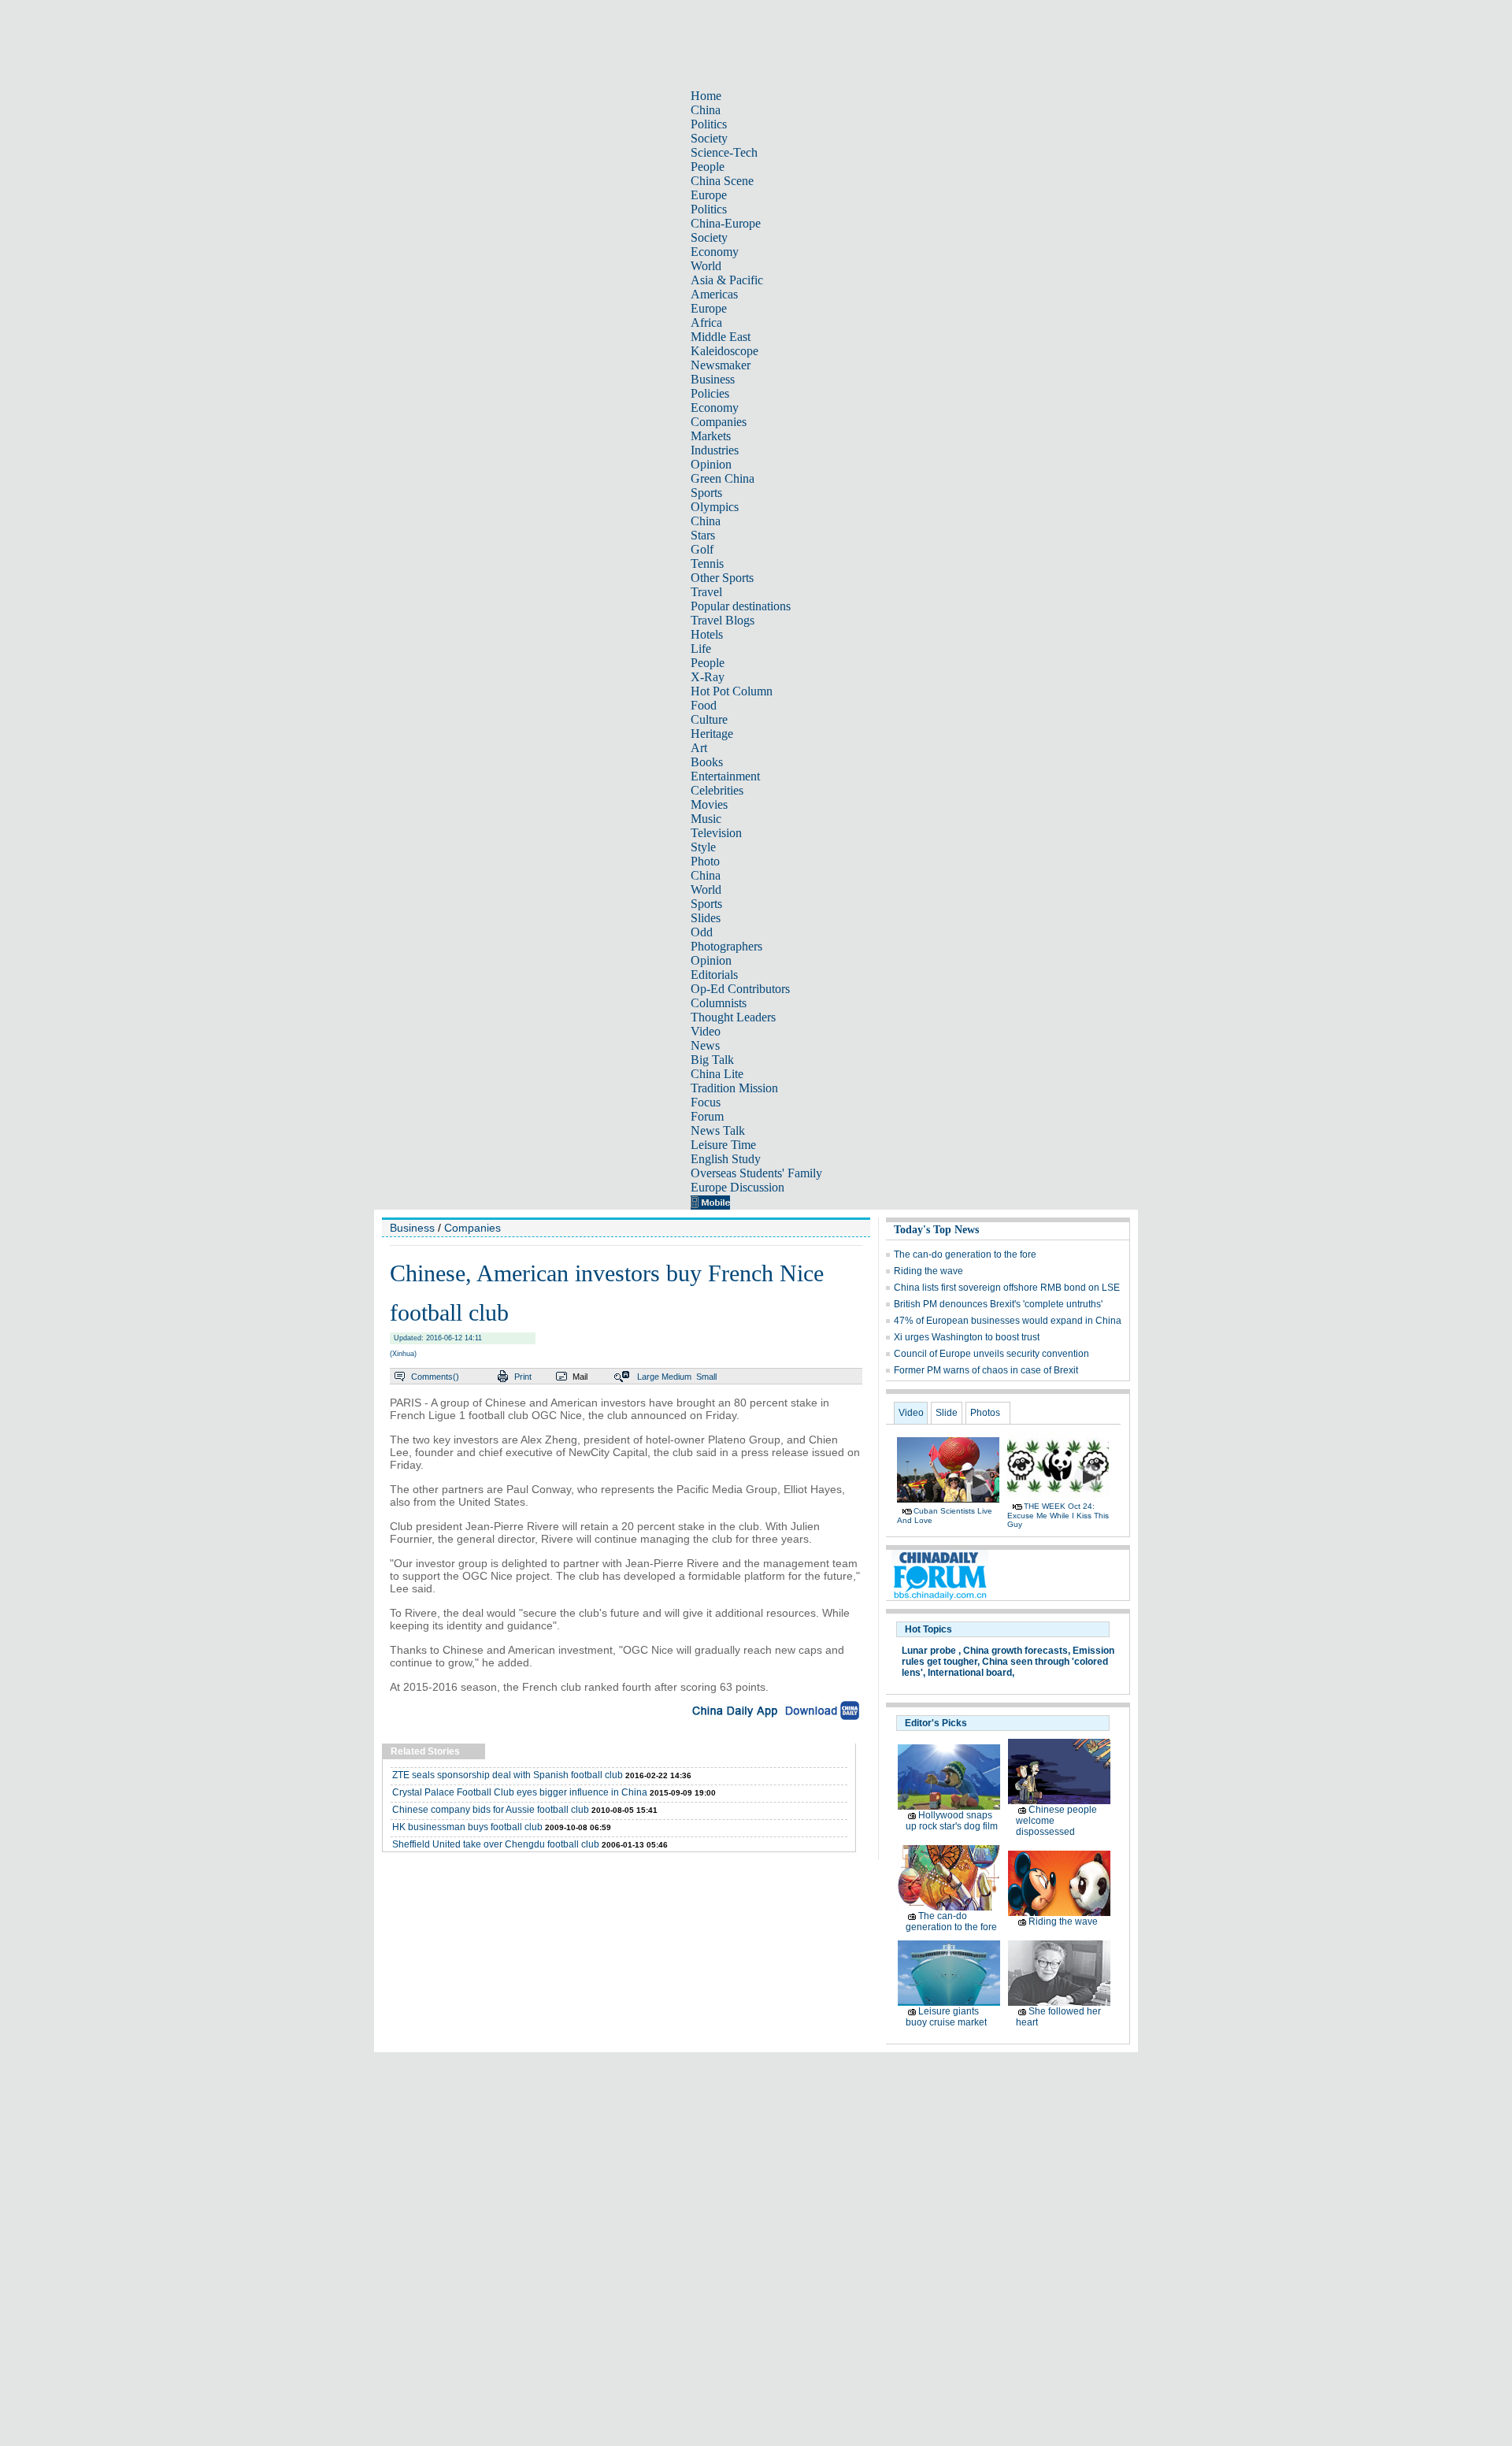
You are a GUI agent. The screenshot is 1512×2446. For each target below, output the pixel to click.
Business (713, 379)
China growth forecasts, (1017, 1651)
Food (704, 705)
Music (706, 819)
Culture (709, 719)
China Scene (722, 181)
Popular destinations (741, 606)
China (706, 110)
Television (716, 833)
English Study (726, 1159)
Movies (709, 804)
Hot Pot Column (732, 691)
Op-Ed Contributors (740, 989)
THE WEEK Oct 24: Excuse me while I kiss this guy (1058, 1515)
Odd (702, 932)
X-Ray (708, 677)
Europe (709, 195)
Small (706, 1377)
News (705, 1045)
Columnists (719, 1003)
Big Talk (712, 1060)
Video (706, 1031)
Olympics (715, 507)
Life (701, 649)
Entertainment (725, 776)
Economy (715, 252)
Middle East (721, 337)
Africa (706, 322)
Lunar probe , (931, 1651)
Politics (709, 124)
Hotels (707, 634)
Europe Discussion (737, 1187)
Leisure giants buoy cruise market (946, 2017)
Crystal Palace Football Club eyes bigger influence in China (520, 1792)
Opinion (711, 464)
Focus (706, 1102)
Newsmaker (721, 365)
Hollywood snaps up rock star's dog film (952, 1821)
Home (706, 96)
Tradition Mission (734, 1088)
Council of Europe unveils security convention (991, 1354)
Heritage (712, 734)
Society (709, 138)
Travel (706, 592)
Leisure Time (723, 1145)
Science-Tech (724, 152)
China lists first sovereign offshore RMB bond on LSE (1007, 1288)
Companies (719, 422)
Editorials (714, 975)
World (706, 266)
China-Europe (726, 223)
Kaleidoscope (724, 351)
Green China (723, 478)
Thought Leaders (733, 1017)
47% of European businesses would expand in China (1008, 1321)
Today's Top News (936, 1230)
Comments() (435, 1377)
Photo (705, 861)
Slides (706, 918)
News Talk (718, 1130)
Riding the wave (928, 1271)
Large (648, 1377)
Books (707, 762)
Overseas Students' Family (756, 1173)
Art (699, 748)
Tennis (707, 563)
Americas (714, 294)
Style (703, 847)
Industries (715, 450)
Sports (706, 493)
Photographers (726, 946)
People (708, 167)
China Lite (717, 1074)
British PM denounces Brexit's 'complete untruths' (998, 1304)
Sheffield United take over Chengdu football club (496, 1844)
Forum (707, 1116)
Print (523, 1377)
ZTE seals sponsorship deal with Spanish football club (508, 1775)
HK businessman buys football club (467, 1827)
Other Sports (722, 578)
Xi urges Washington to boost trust (967, 1337)
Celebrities (717, 790)
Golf (702, 549)
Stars (703, 535)
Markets (711, 436)
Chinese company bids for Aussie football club (491, 1810)
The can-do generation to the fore (965, 1255)
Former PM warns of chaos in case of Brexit (986, 1370)
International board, (971, 1673)
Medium (676, 1377)
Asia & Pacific (727, 280)
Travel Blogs (723, 620)
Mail (580, 1377)
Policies (710, 393)
